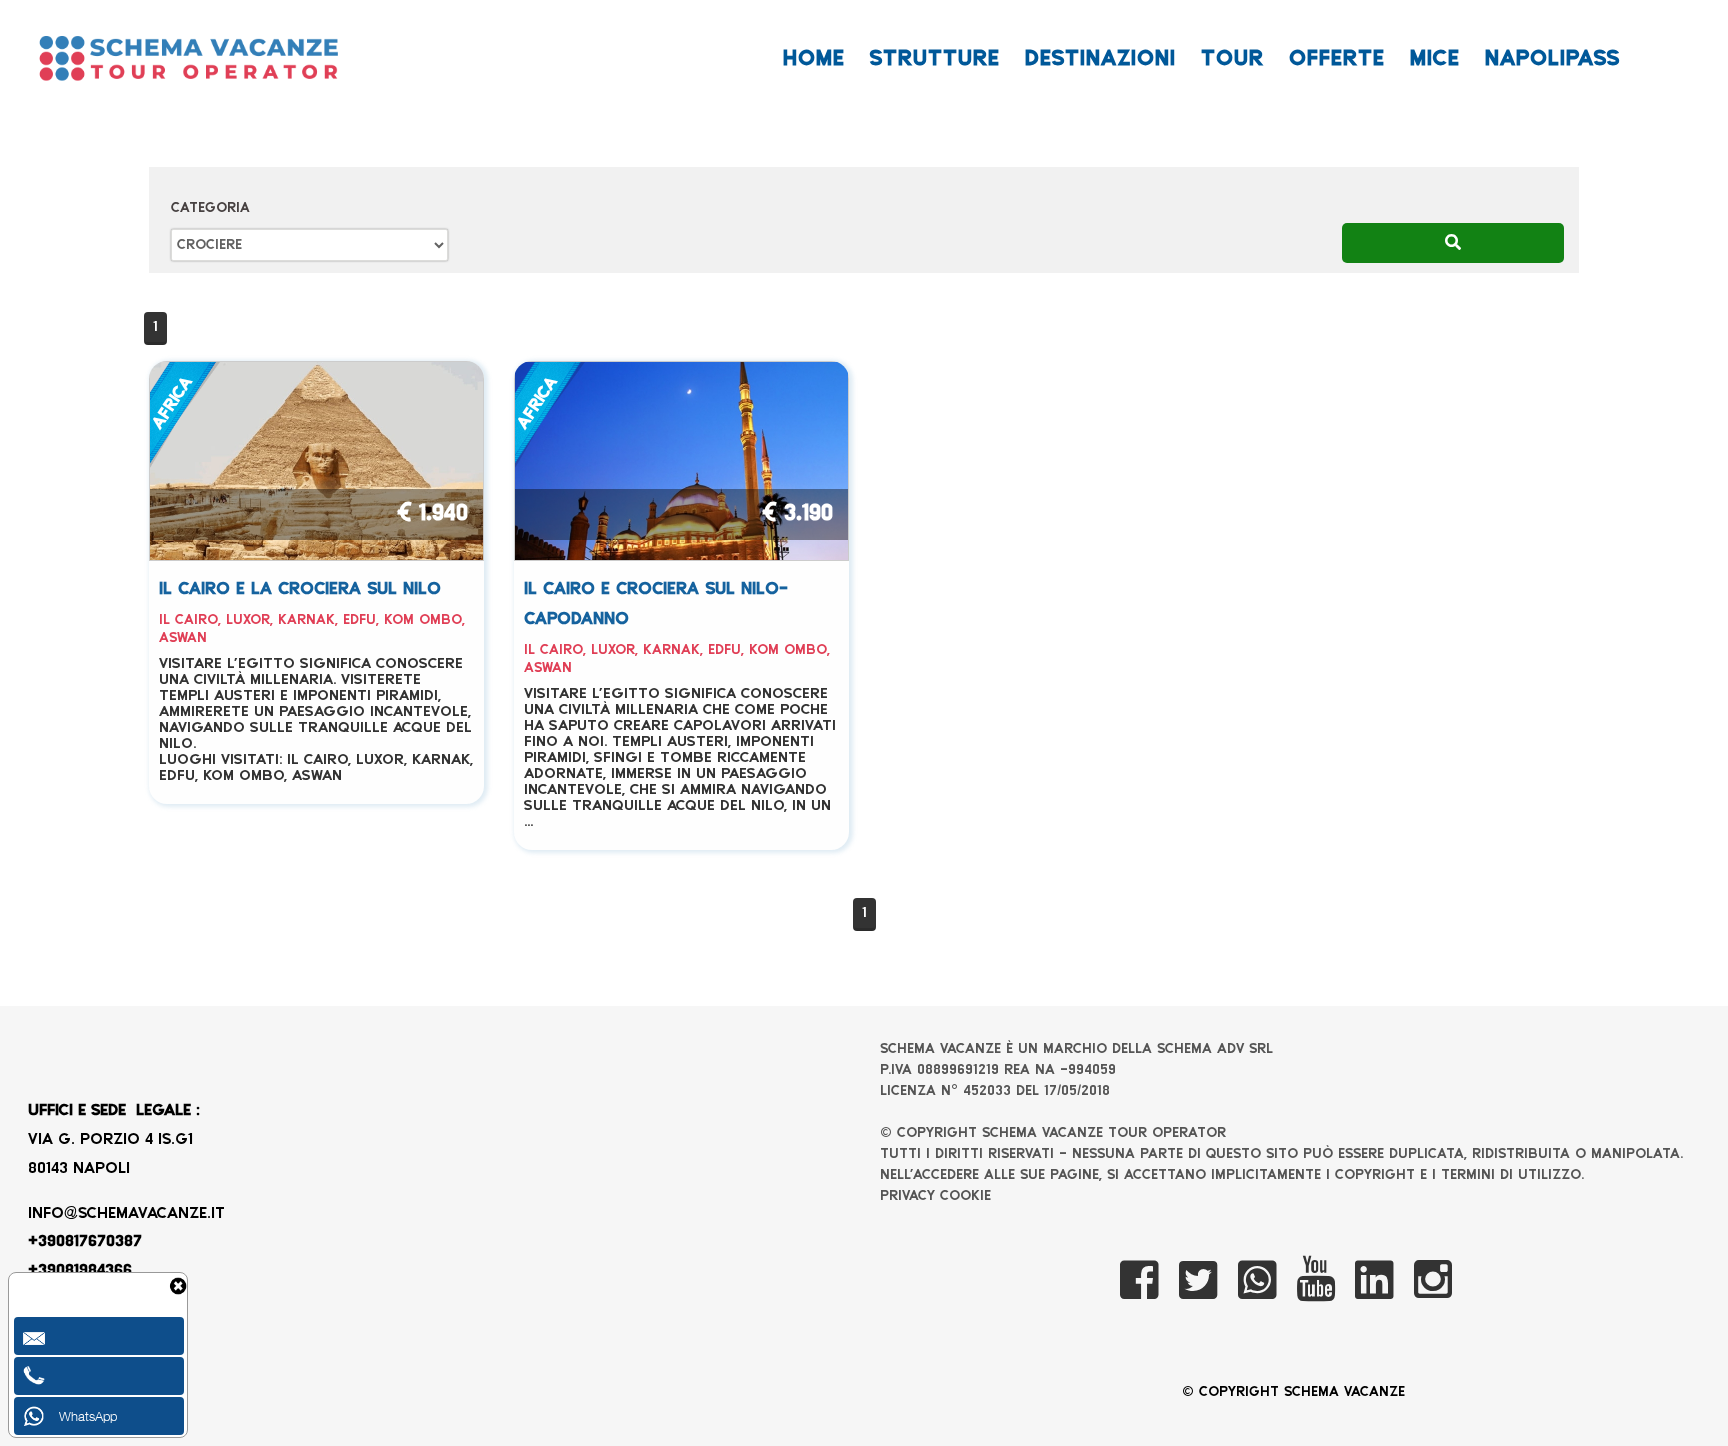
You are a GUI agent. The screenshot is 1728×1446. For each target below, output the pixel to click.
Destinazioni (1100, 59)
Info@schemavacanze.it (126, 1213)
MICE (1435, 59)
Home (814, 59)
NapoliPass (1552, 59)
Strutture (935, 59)
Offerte (1337, 59)
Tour (1232, 59)
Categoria (210, 208)
